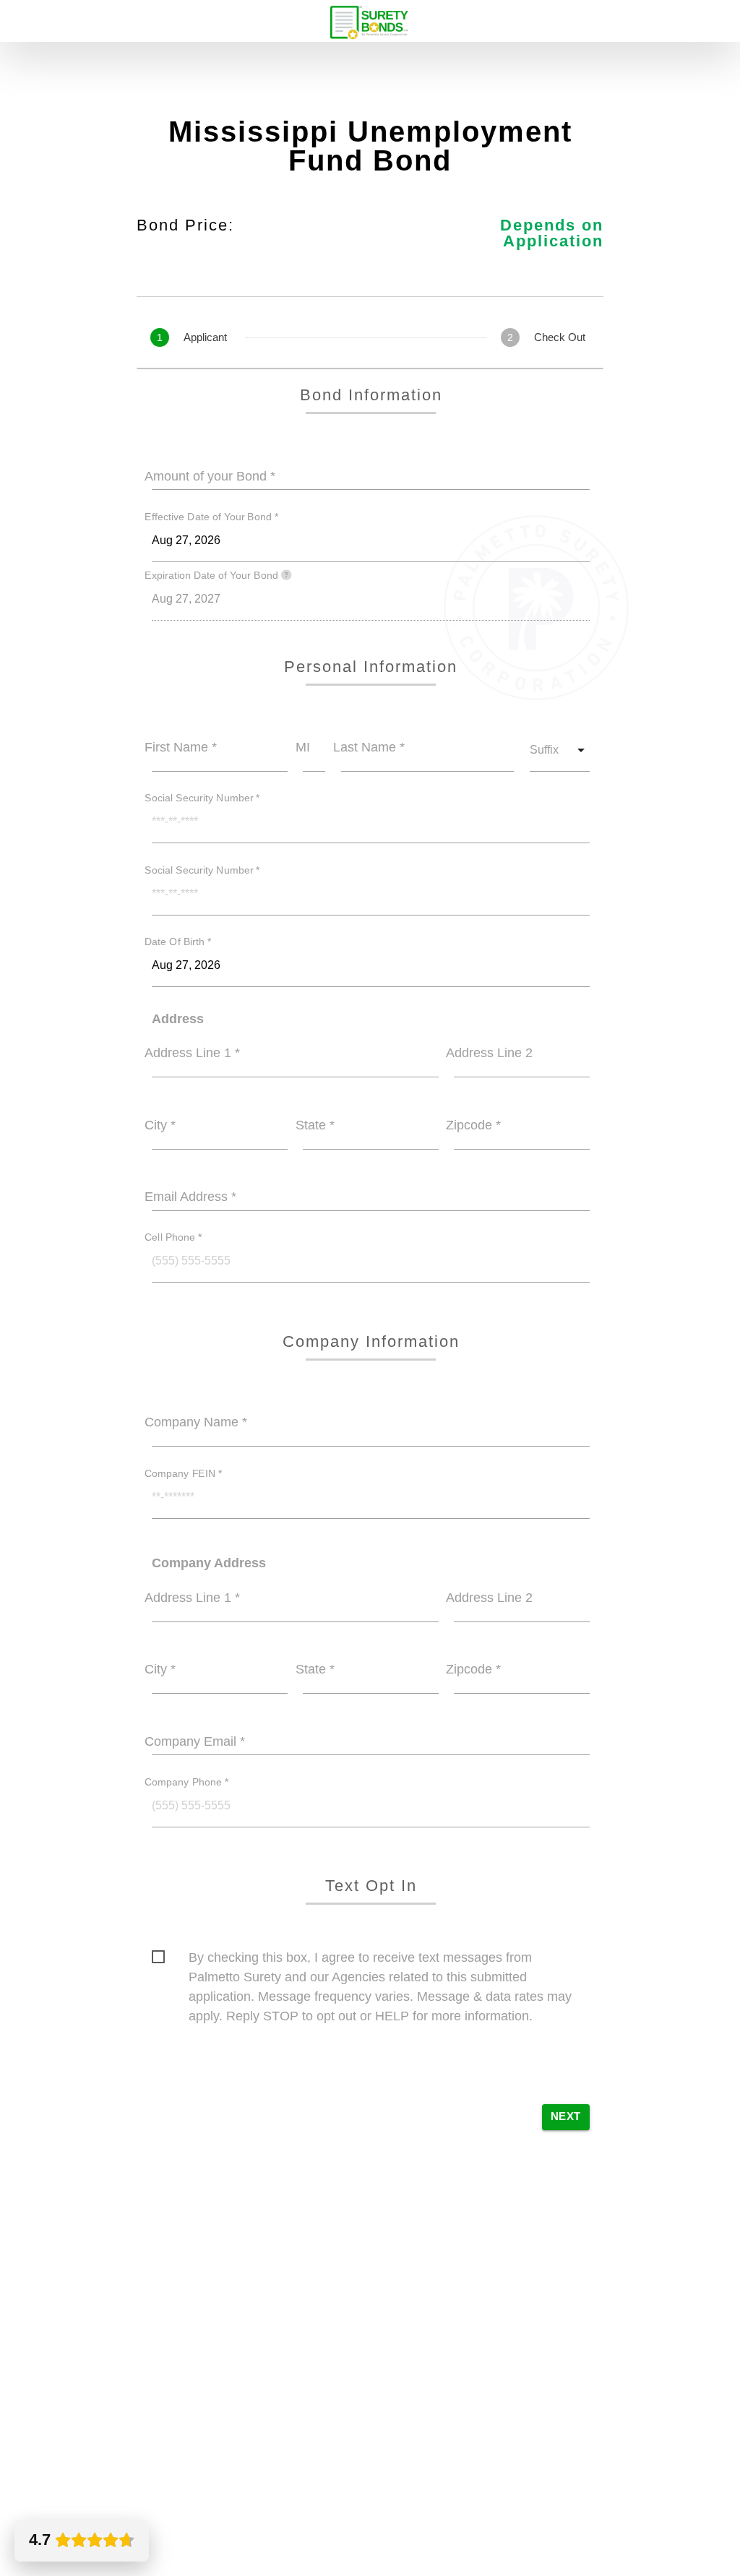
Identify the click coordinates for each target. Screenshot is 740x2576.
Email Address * (190, 1197)
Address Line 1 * (192, 1053)
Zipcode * (473, 1125)
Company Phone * (187, 1782)
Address (178, 1019)
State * (315, 1125)
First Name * (181, 747)
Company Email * (195, 1741)
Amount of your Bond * (210, 476)
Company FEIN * (184, 1473)
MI (303, 747)
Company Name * (196, 1422)
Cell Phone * (173, 1238)
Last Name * (369, 747)
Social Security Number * (202, 798)
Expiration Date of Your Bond (213, 575)
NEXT (566, 2116)
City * (160, 1125)
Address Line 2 (489, 1053)
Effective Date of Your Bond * (212, 517)
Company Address (209, 1563)
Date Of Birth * (178, 942)
